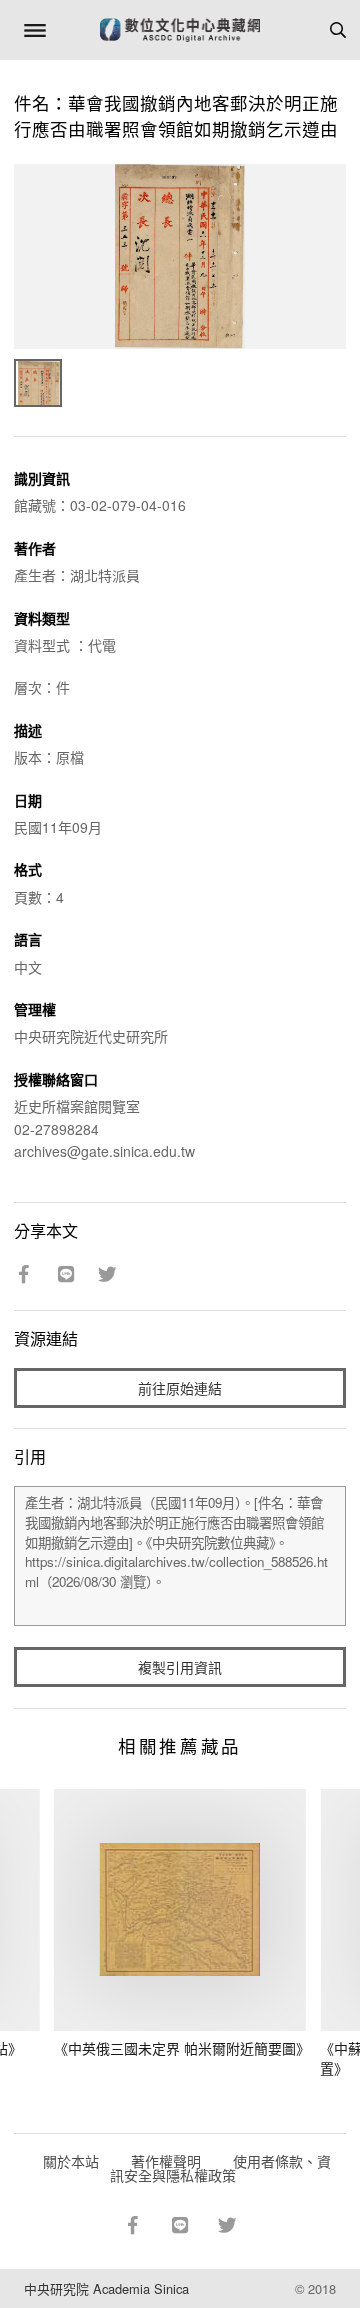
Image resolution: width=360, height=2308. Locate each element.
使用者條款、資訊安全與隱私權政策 (220, 2168)
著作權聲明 (166, 2161)
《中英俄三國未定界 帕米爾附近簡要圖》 (182, 2048)
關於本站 (71, 2161)
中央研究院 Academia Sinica (106, 2288)
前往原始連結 (180, 1388)
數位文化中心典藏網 (180, 30)
